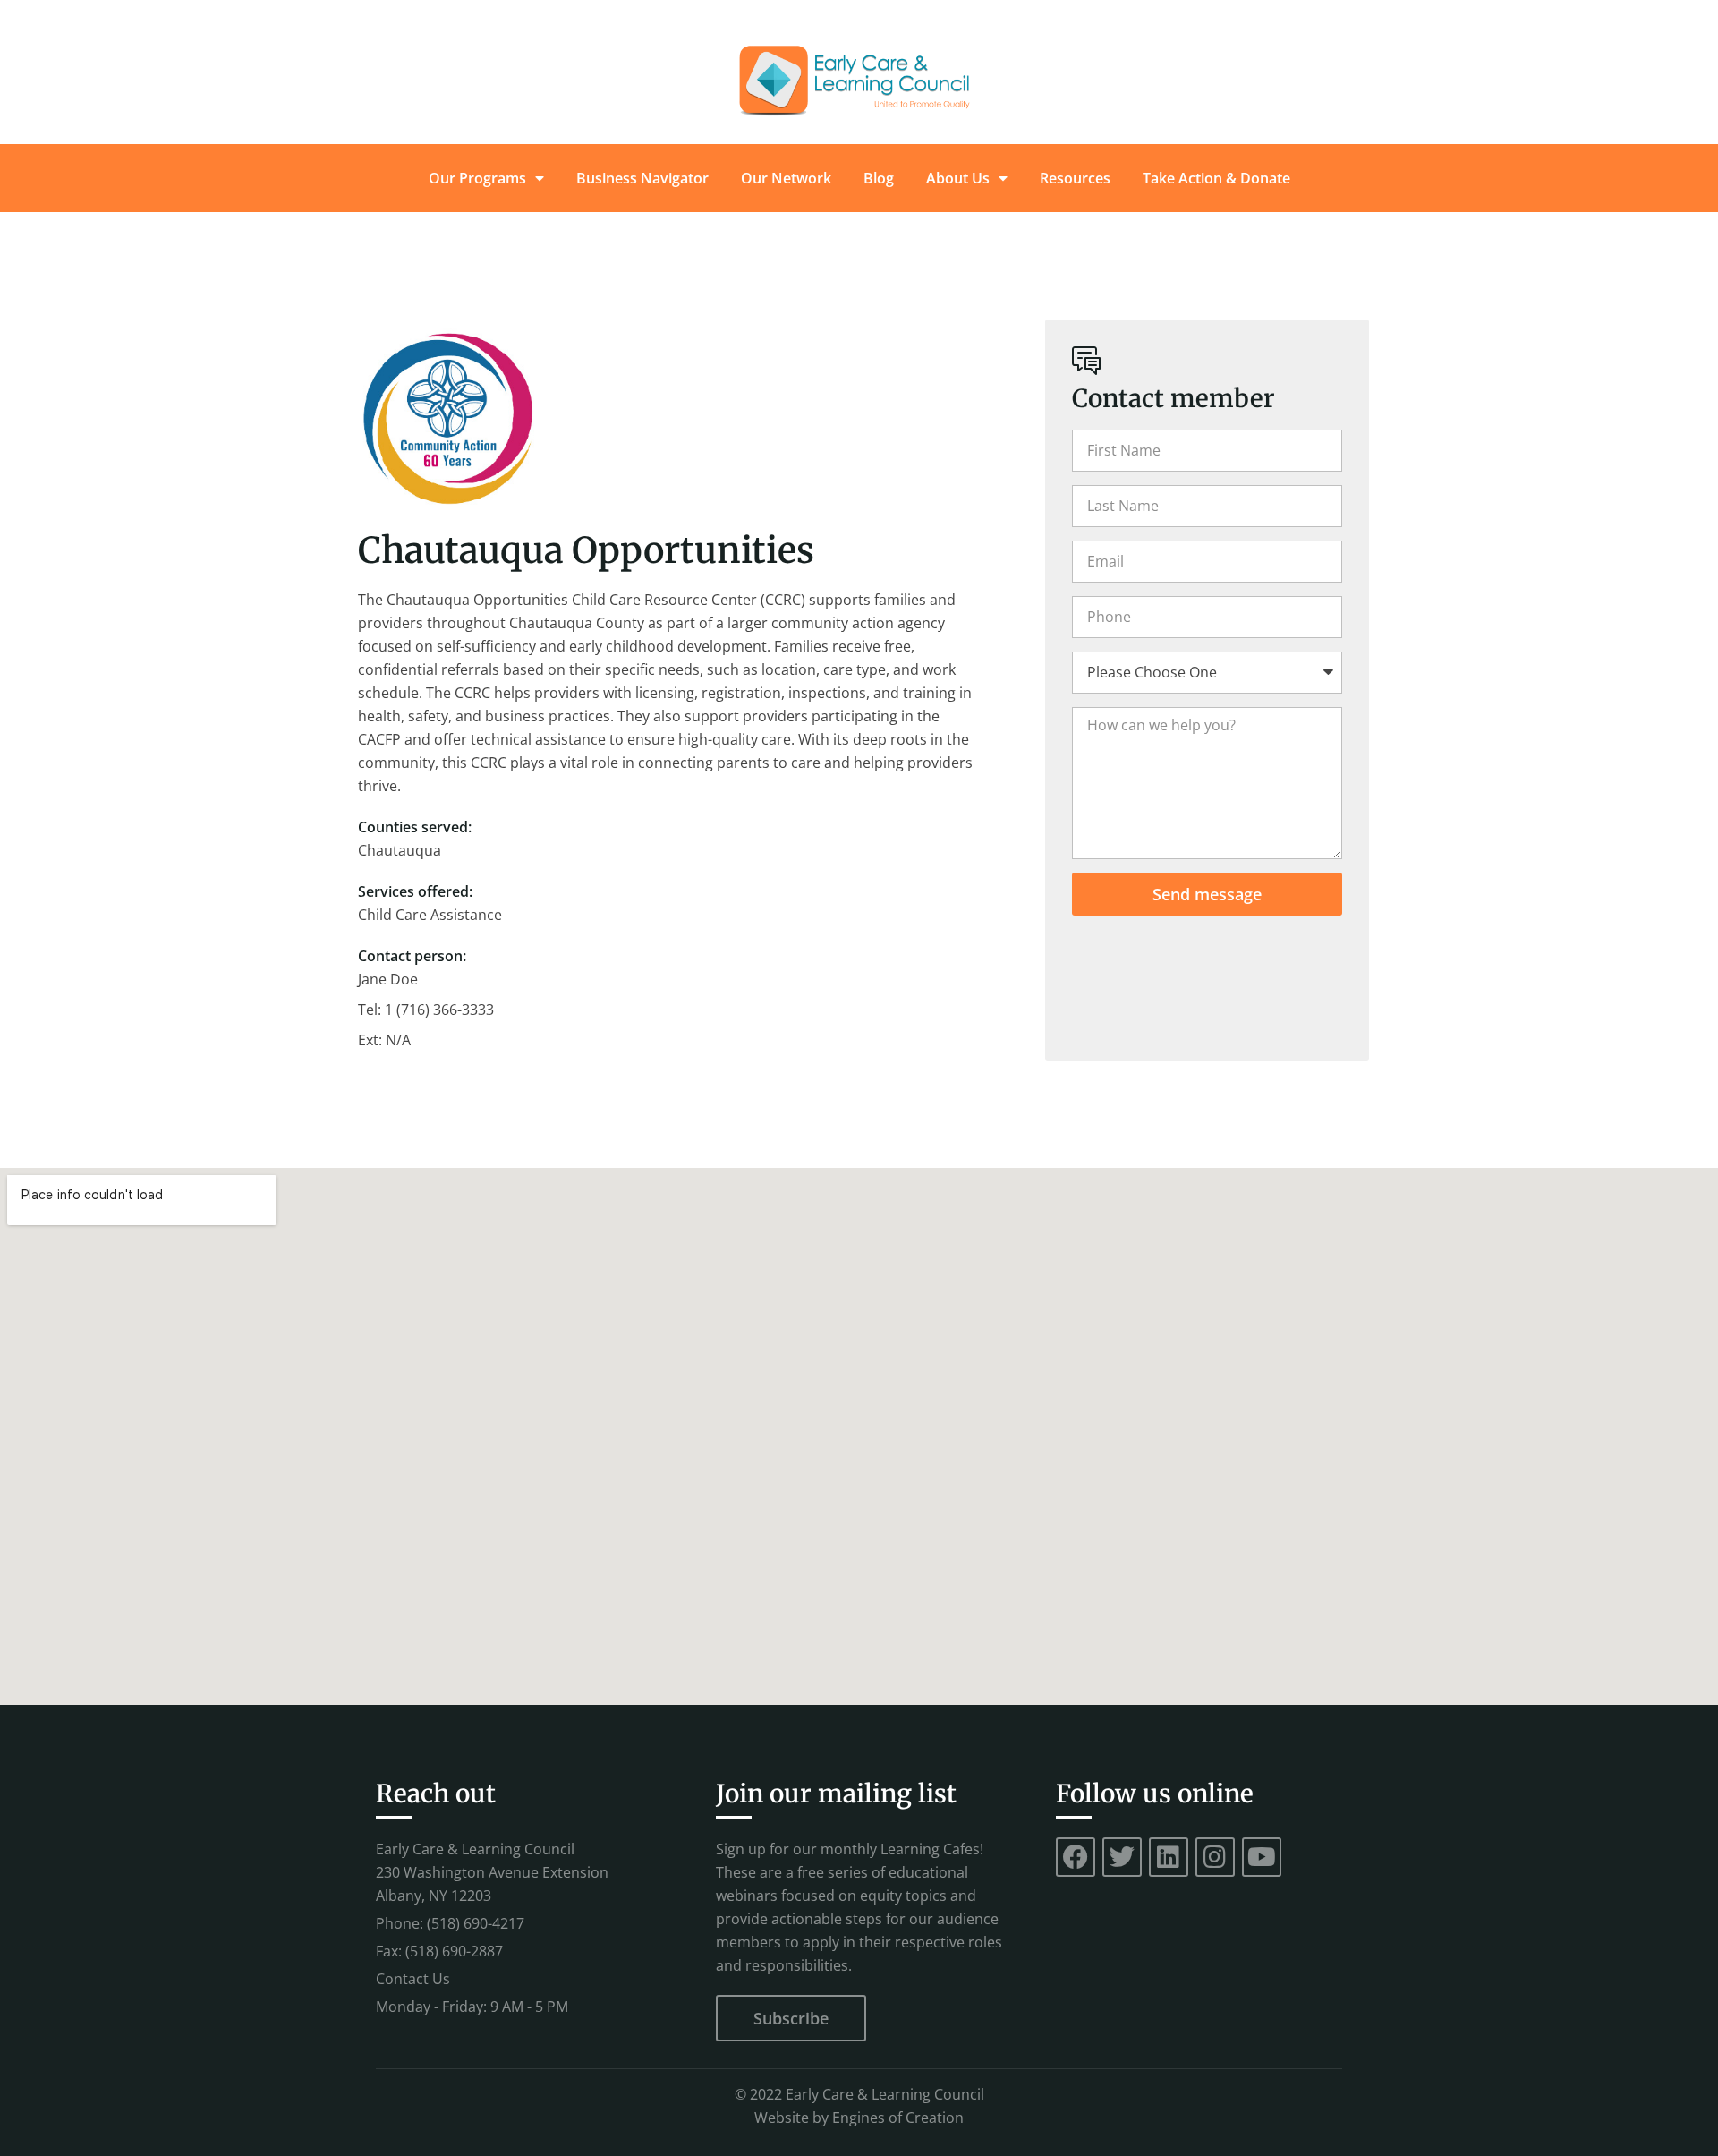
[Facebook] (1076, 1857)
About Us (958, 178)
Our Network (786, 178)
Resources (1075, 178)
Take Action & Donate (1216, 178)
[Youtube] (1262, 1857)
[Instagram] (1215, 1857)
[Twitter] (1122, 1857)
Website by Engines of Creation (859, 2118)
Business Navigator (642, 178)
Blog (879, 178)
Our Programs (477, 178)
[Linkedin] (1169, 1857)
